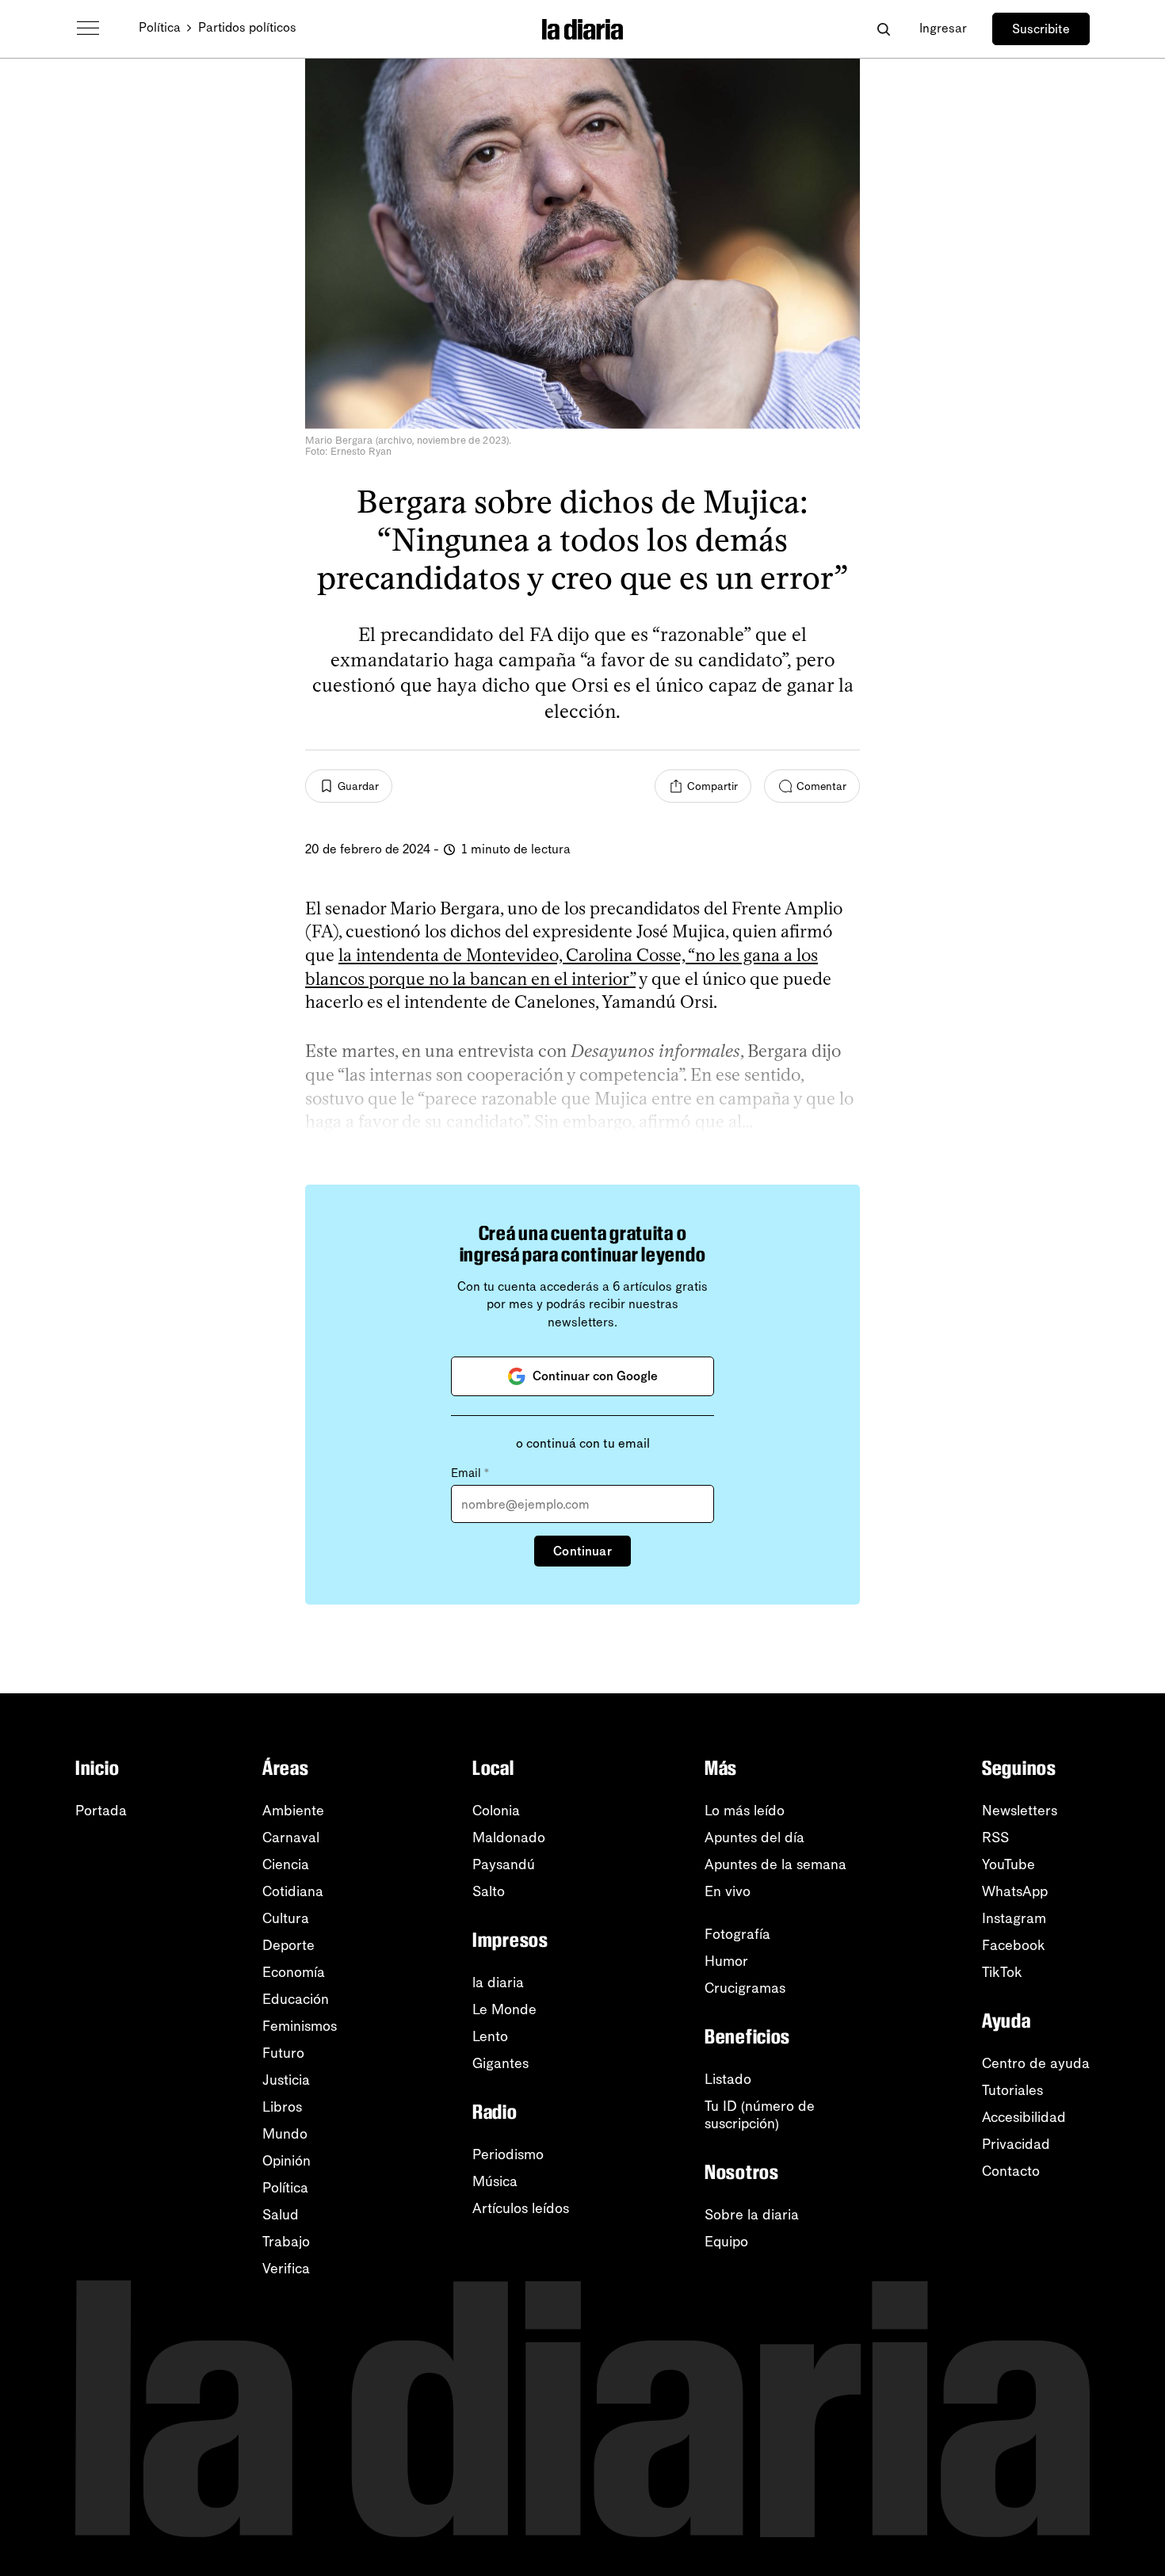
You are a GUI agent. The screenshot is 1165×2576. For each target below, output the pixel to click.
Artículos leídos (521, 2208)
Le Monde (504, 2009)
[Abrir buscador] (883, 29)
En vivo (728, 1891)
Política (160, 27)
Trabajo (286, 2242)
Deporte (288, 1945)
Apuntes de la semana (775, 1864)
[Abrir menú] (88, 29)
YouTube (1008, 1864)
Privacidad (1016, 2144)
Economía (294, 1972)
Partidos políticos (247, 27)
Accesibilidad (1024, 2117)
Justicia (286, 2080)
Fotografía (737, 1934)
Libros (282, 2107)
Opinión (286, 2161)
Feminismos (300, 2026)
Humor (726, 1961)
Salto (489, 1891)
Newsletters (1020, 1811)
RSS (995, 1838)
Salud (281, 2215)
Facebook (1014, 1945)
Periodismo (508, 2154)
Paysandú (504, 1864)
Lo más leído (745, 1811)
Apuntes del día (754, 1838)
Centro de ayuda (1036, 2063)
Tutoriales (1012, 2090)
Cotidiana (293, 1891)
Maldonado (509, 1838)
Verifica (286, 2269)
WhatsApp (1015, 1891)
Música (495, 2181)
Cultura (286, 1918)
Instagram (1014, 1918)
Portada (101, 1811)
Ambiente (293, 1811)
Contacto (1011, 2171)
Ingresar (943, 28)
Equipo (726, 2242)
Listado (728, 2079)
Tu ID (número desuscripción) (760, 2115)
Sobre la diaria (752, 2215)
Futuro (283, 2053)
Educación (296, 1999)
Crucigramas (745, 1988)
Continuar (582, 1551)
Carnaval (291, 1838)
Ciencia (286, 1864)
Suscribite (1041, 29)
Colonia (496, 1811)
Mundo (285, 2134)
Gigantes (500, 2063)
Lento (490, 2036)
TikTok (1002, 1972)
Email (470, 1473)
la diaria (498, 1983)
